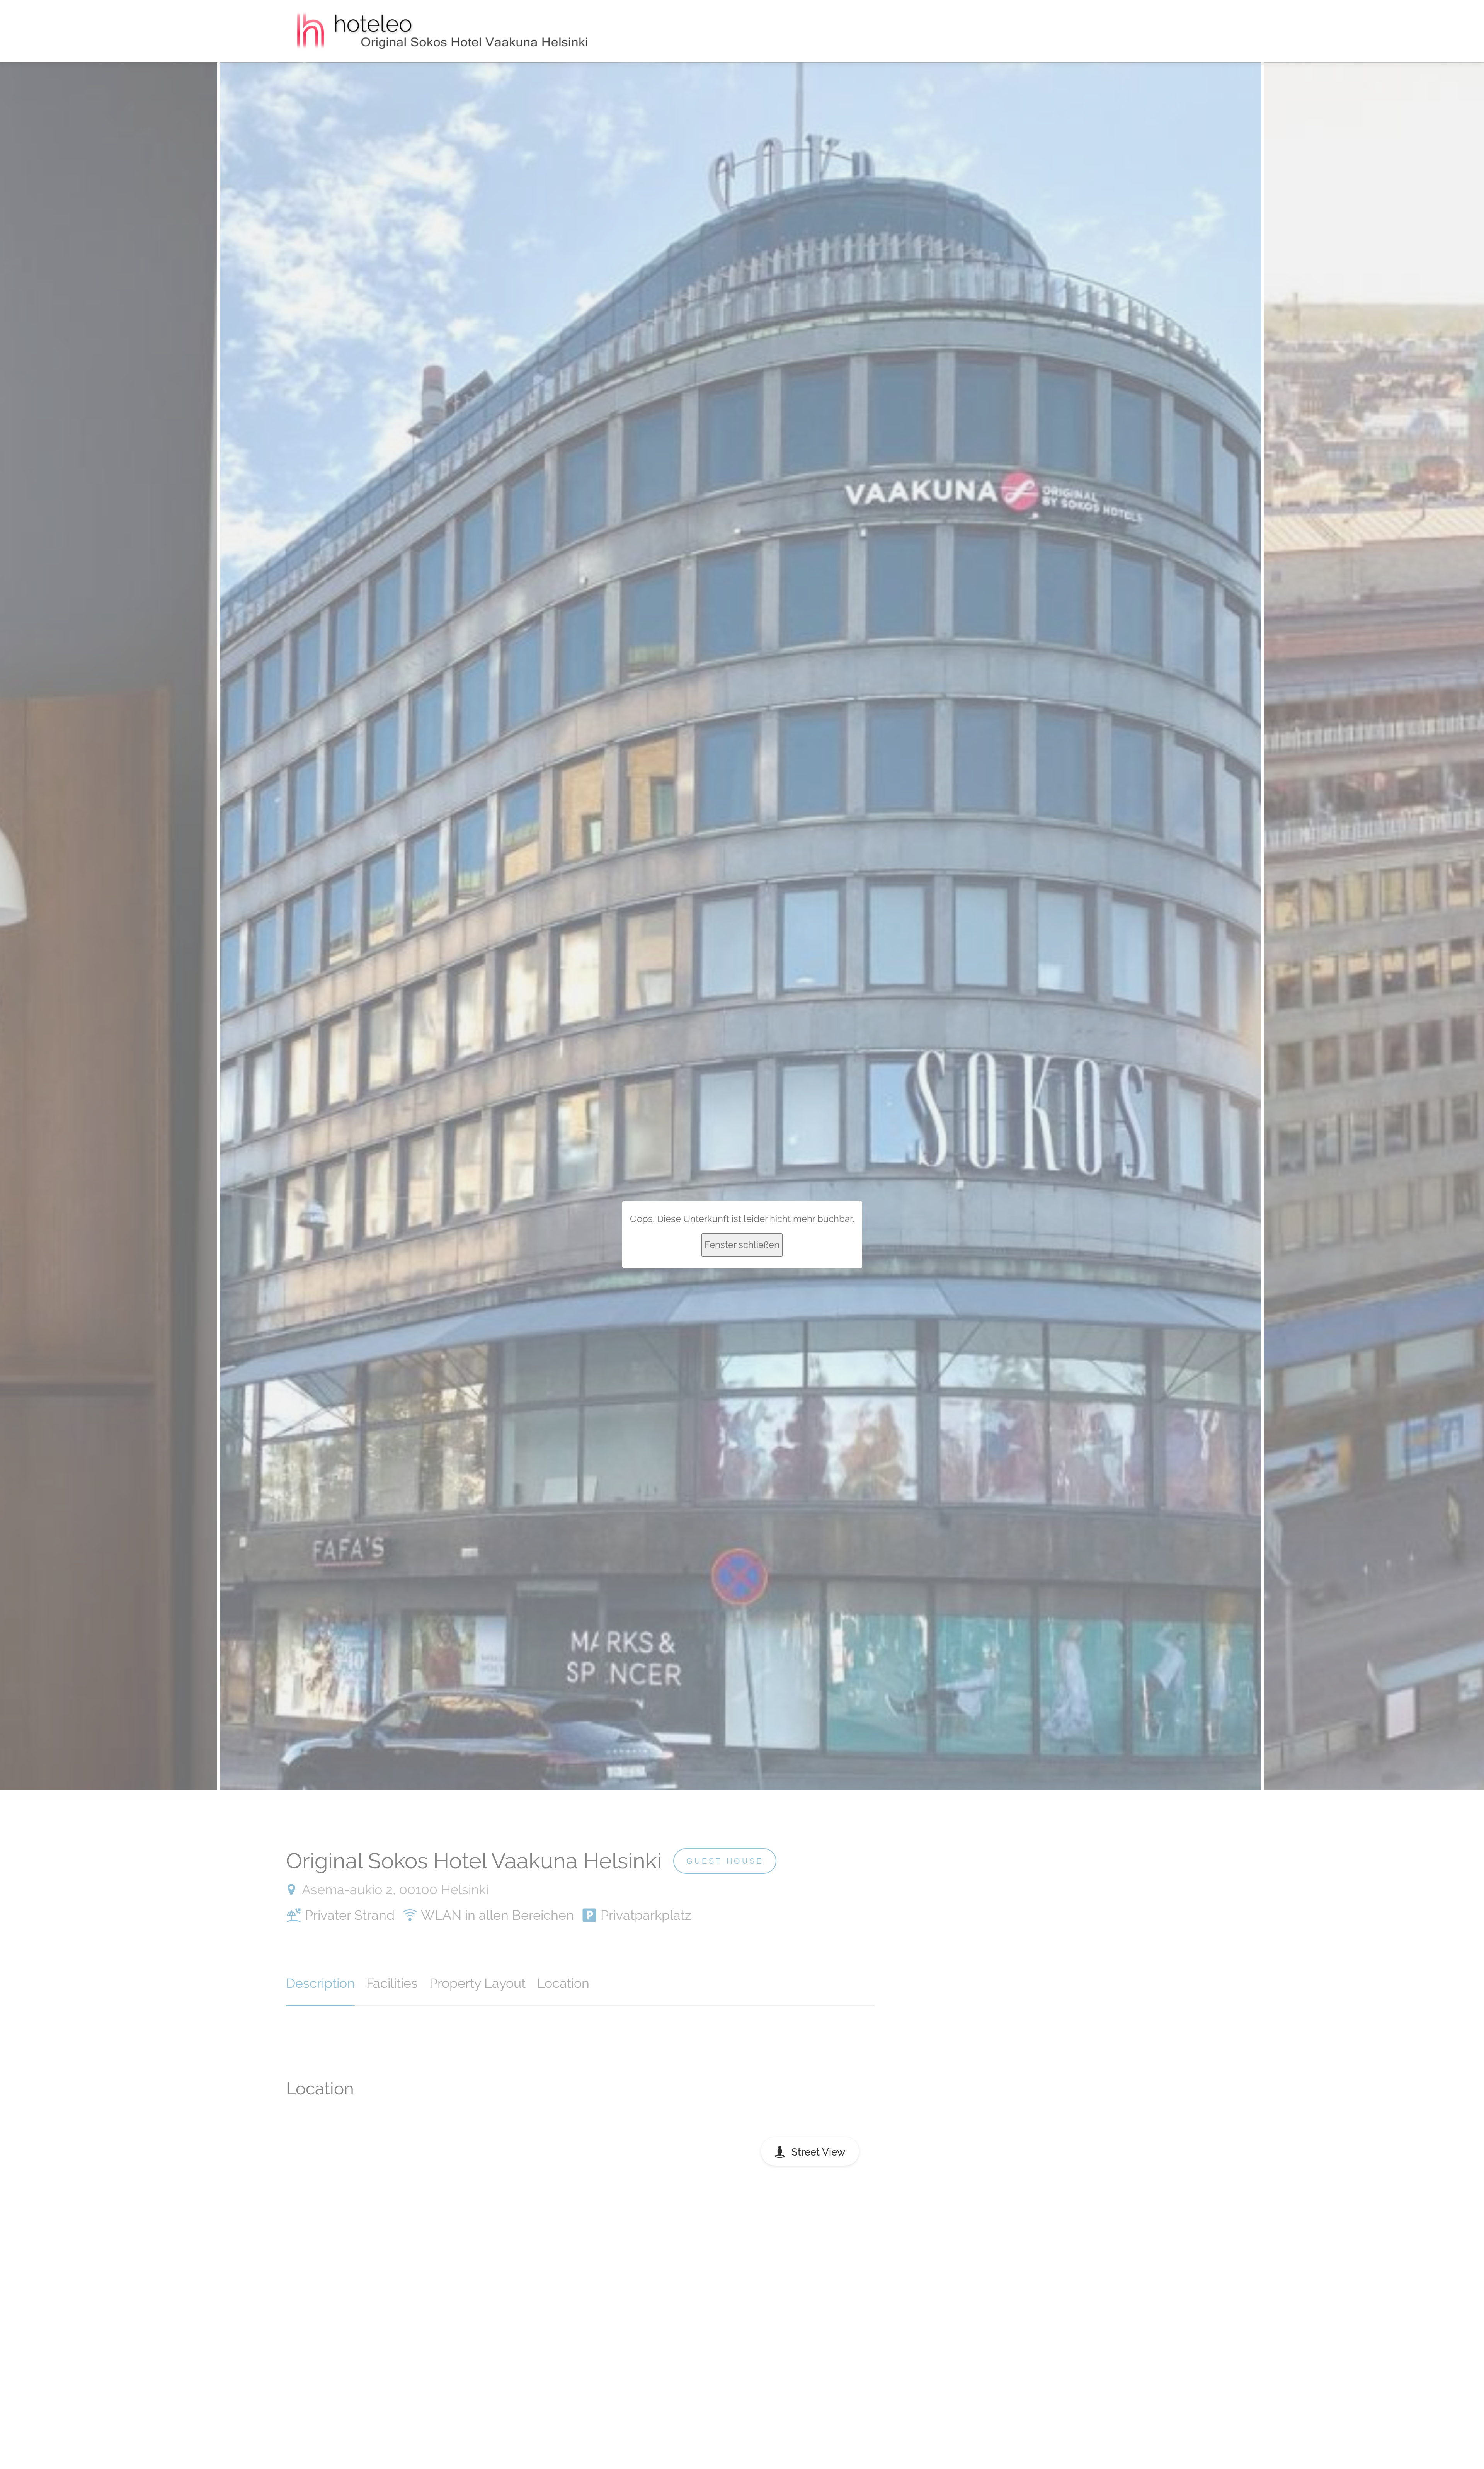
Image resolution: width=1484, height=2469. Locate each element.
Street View (818, 2152)
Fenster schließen (742, 1245)
